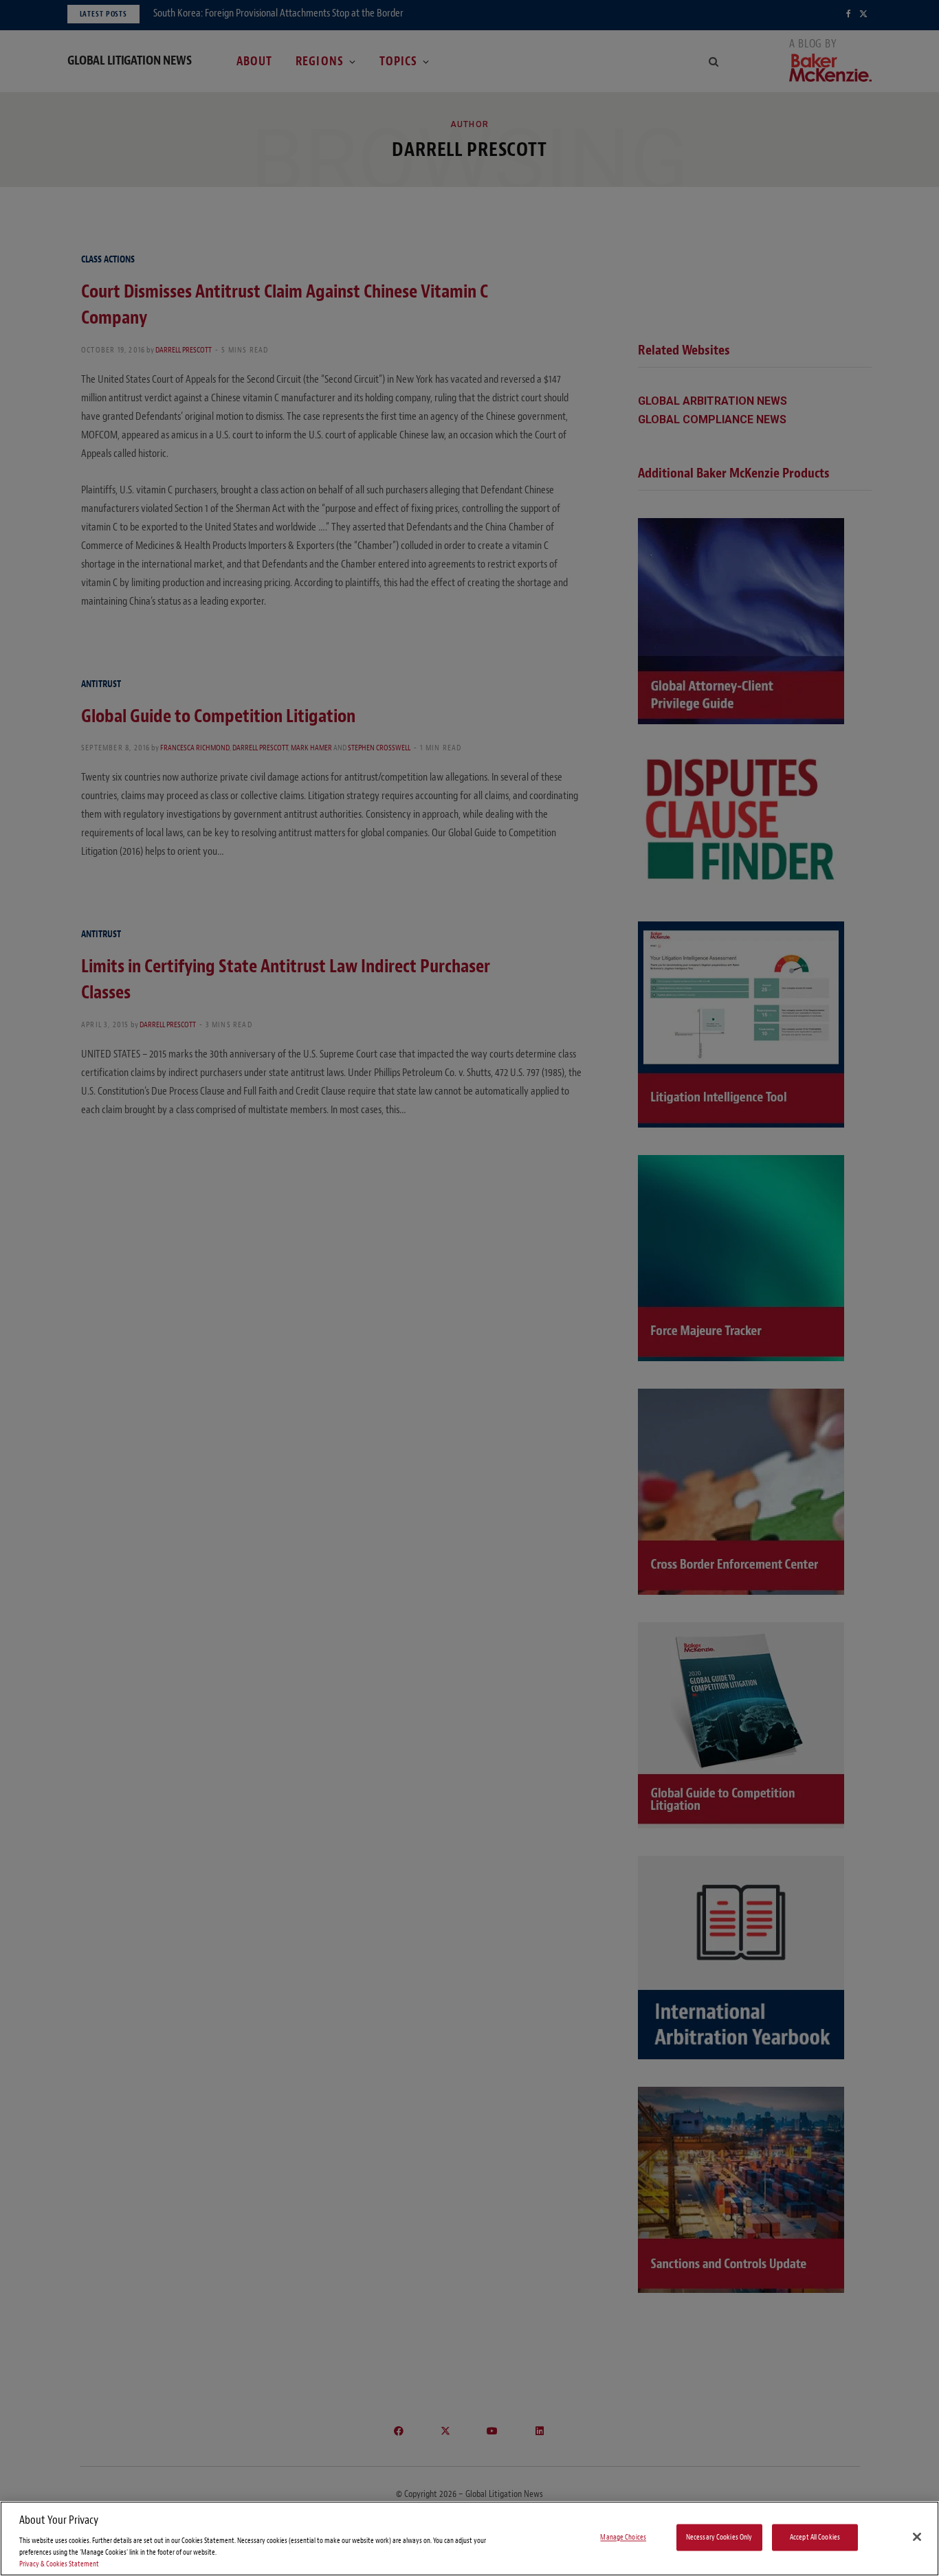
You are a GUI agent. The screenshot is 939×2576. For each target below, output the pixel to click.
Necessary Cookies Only (719, 2537)
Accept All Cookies (815, 2537)
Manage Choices (623, 2537)
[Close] (917, 2537)
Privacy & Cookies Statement (59, 2564)
